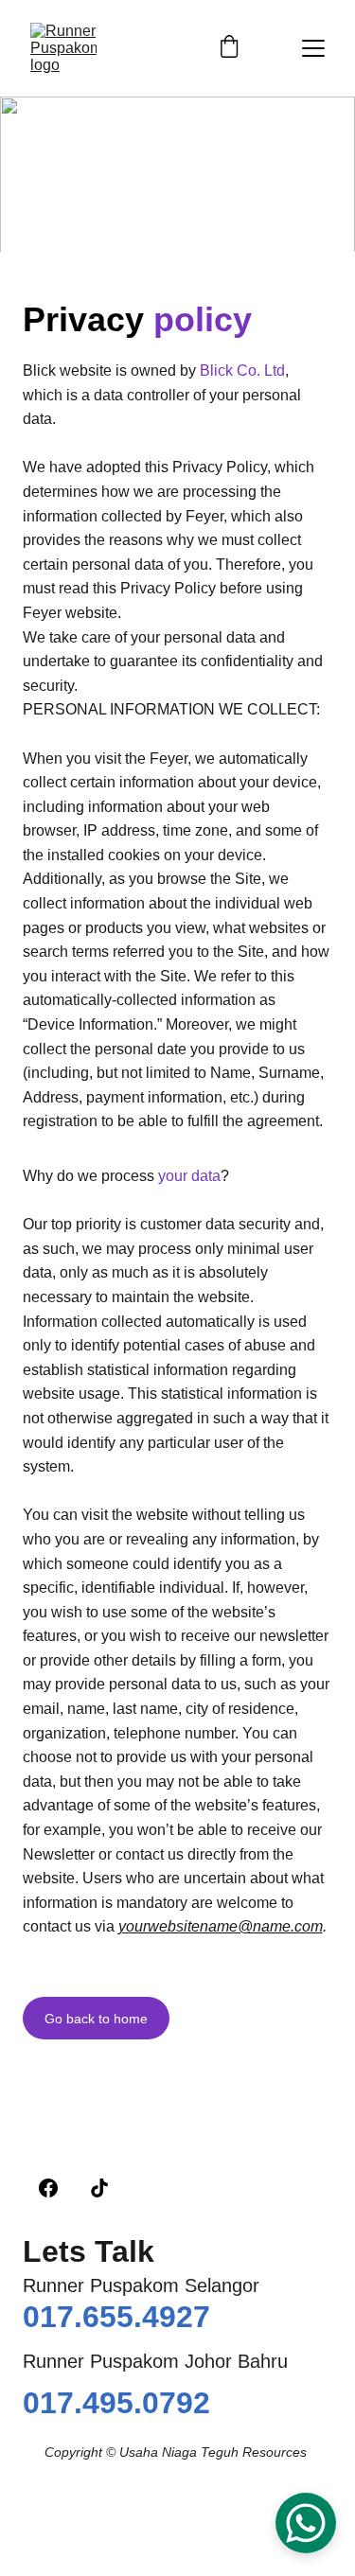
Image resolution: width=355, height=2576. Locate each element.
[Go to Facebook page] (48, 2188)
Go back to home (96, 2019)
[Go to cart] (229, 48)
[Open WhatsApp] (306, 2523)
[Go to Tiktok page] (99, 2188)
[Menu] (313, 48)
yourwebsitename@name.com (221, 1926)
